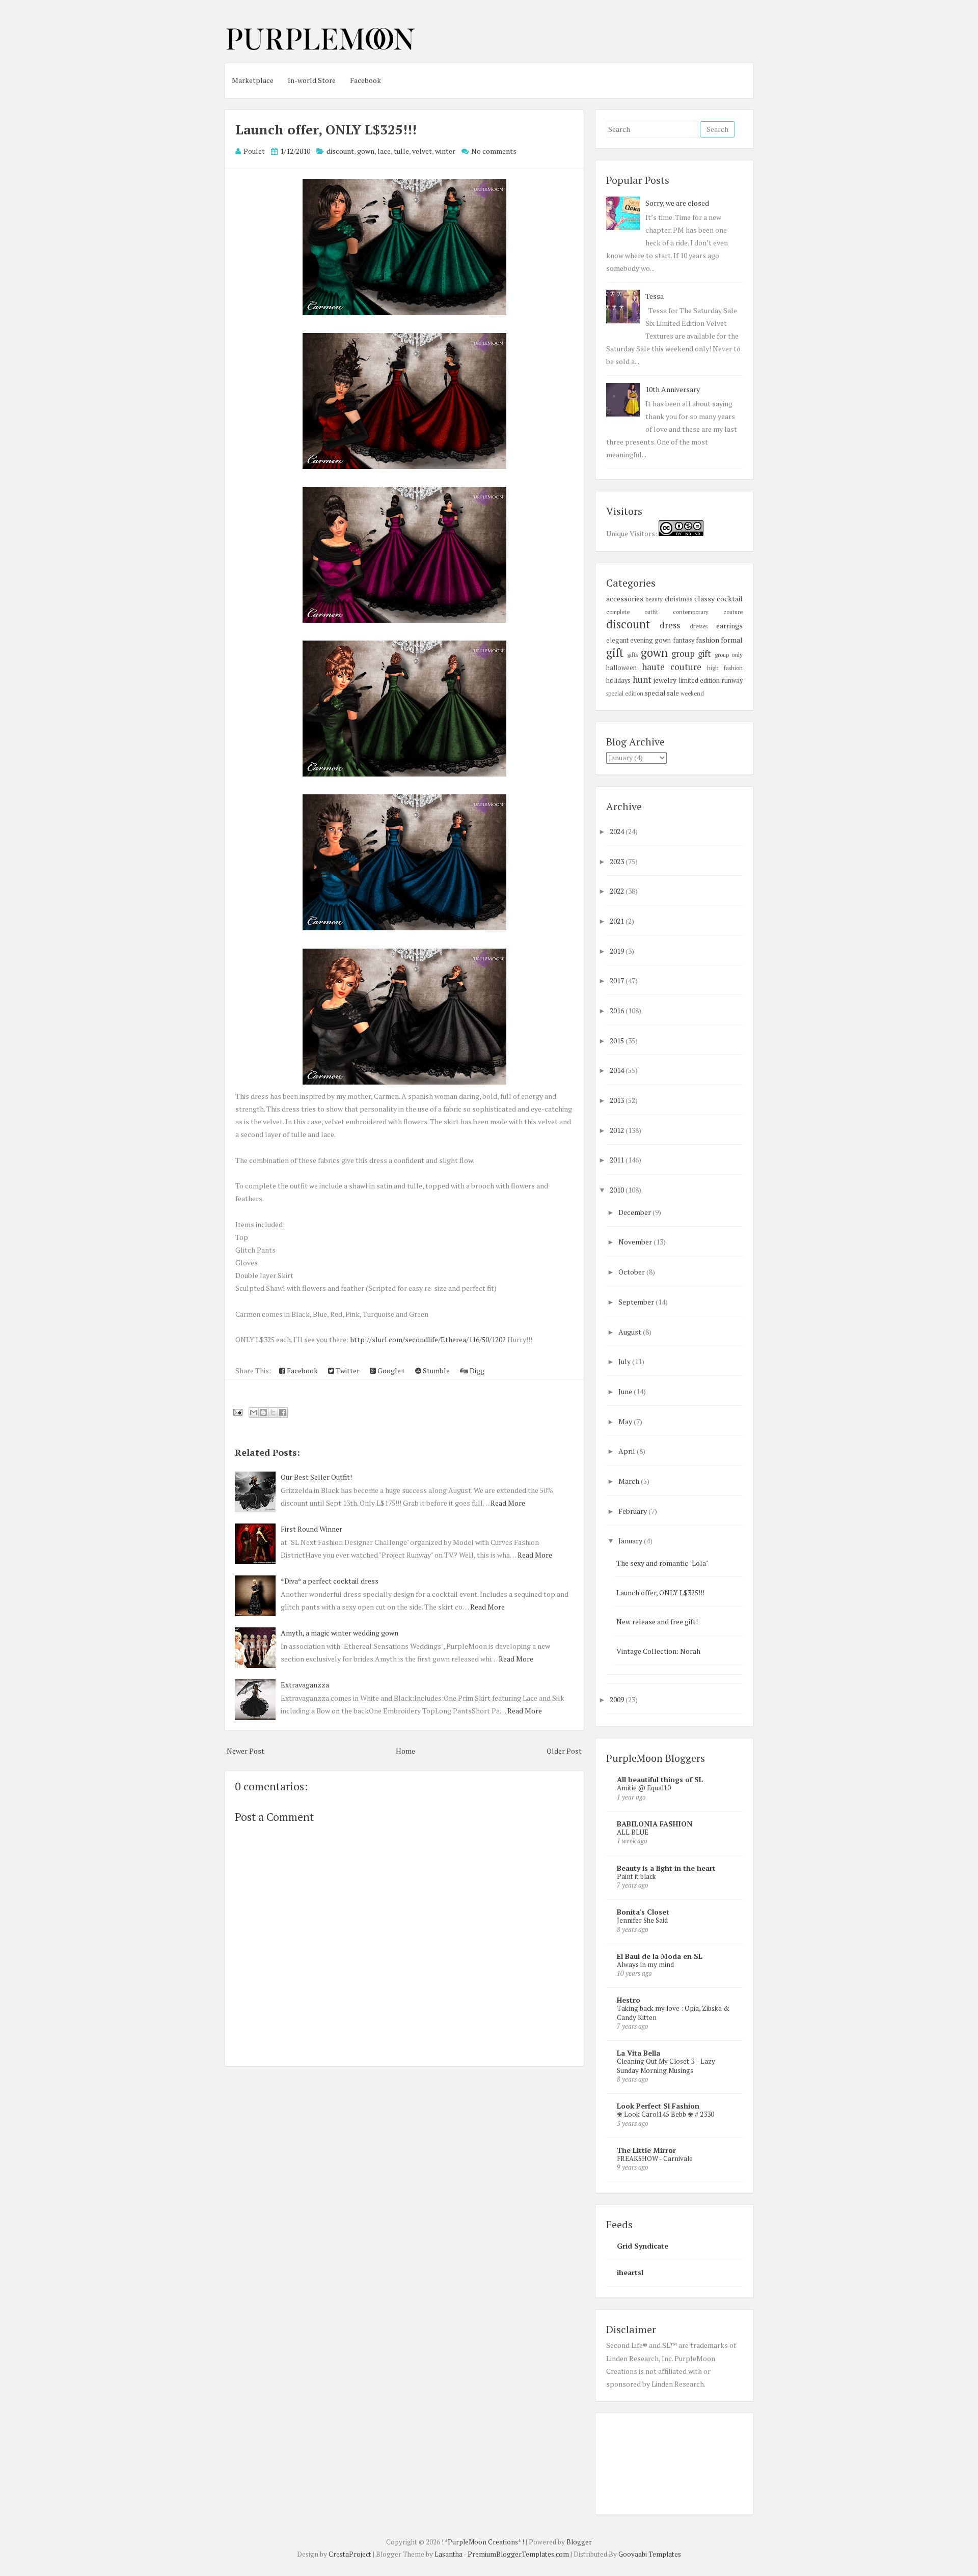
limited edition (699, 681)
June (626, 1391)
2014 (618, 1070)
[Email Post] (237, 1411)
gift (615, 653)
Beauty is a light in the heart (666, 1868)
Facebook (365, 80)
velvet (422, 151)
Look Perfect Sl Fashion (658, 2106)
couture (733, 612)
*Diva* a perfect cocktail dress (330, 1581)
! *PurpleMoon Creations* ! (483, 2542)
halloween (621, 668)
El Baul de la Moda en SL (660, 1956)
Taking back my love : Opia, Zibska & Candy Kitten (673, 2013)
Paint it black (636, 1876)
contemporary (691, 612)
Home (405, 1751)
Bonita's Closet (643, 1912)
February (633, 1511)
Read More (508, 1503)
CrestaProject (350, 2554)
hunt (642, 680)
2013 (618, 1100)
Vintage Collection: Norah (658, 1651)
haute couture (672, 667)
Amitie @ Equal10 (644, 1788)
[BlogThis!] (263, 1412)
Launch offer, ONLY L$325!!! (326, 129)
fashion (708, 640)
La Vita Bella (639, 2053)
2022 (618, 891)
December (635, 1212)
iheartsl (630, 2272)
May (626, 1421)
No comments (494, 151)
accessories (625, 599)
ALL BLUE (633, 1832)
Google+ (390, 1370)
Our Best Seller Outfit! (316, 1477)
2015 (618, 1041)
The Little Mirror (646, 2150)
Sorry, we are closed (677, 203)
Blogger (579, 2542)
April (628, 1451)
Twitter (347, 1370)
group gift (691, 654)
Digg (476, 1370)
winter (445, 151)
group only (729, 655)
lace (384, 151)
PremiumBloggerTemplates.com (518, 2554)
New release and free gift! (657, 1622)
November (636, 1242)
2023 (618, 861)
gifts (632, 655)
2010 (618, 1190)
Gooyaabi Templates (650, 2554)
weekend (692, 693)
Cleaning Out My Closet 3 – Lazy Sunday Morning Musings (666, 2066)
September (637, 1302)
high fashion (725, 668)
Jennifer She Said (642, 1920)
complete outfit (632, 612)
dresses (699, 626)
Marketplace (253, 80)
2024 (618, 831)
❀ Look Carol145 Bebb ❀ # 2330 (665, 2114)
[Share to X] (273, 1412)
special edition (625, 693)
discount (340, 151)
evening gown (650, 640)
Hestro (629, 2000)
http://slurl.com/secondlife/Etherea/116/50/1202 (428, 1339)
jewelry (665, 680)
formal (732, 640)
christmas (679, 599)
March (630, 1481)
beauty (654, 599)
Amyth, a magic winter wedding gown (339, 1633)
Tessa (655, 296)
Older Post (564, 1751)
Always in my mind (645, 1964)
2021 (618, 921)
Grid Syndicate (643, 2246)
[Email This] (254, 1412)
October (632, 1272)
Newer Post (246, 1751)
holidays (618, 681)
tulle (401, 151)
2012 (618, 1130)
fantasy (684, 640)
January (631, 1541)
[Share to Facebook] (283, 1412)
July (625, 1361)
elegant (617, 640)
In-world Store (312, 80)
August (631, 1332)
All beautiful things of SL (660, 1779)
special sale (662, 693)
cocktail (730, 599)
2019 (618, 951)
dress (670, 625)
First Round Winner (311, 1529)
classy (704, 599)
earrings (729, 626)
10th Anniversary (673, 389)
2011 (618, 1160)
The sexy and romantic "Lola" (662, 1563)
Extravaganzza (305, 1685)
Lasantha (449, 2554)
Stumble (436, 1370)
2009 (618, 1699)
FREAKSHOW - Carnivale (655, 2158)
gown (366, 151)
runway (732, 681)
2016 (618, 1010)
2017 (618, 980)
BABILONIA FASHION (655, 1824)
